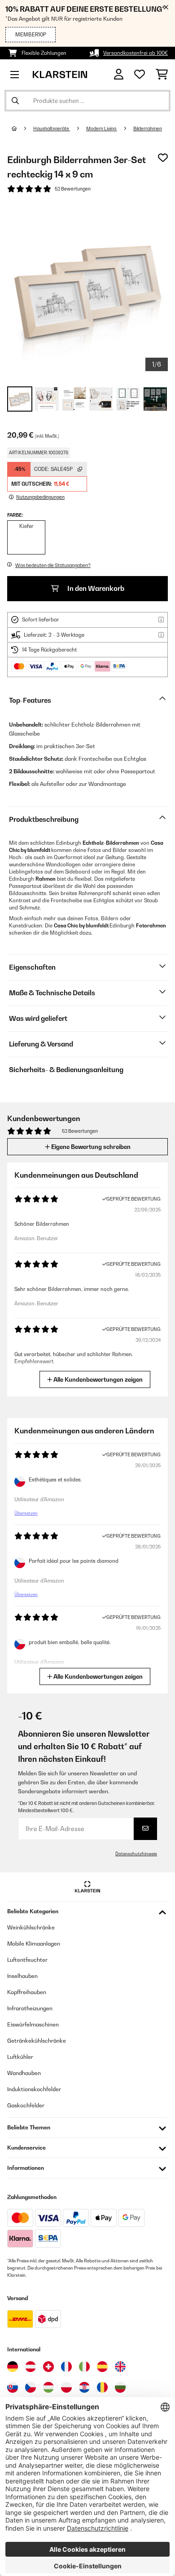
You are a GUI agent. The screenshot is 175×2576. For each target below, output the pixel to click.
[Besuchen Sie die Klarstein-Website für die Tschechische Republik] (31, 2387)
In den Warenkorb (95, 588)
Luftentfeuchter (27, 1960)
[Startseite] (22, 129)
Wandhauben (24, 2073)
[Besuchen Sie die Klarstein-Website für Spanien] (102, 2367)
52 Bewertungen (73, 189)
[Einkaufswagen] (162, 75)
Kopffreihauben (27, 1992)
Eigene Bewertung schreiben (90, 1147)
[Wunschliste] (140, 75)
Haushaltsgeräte (52, 129)
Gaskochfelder (26, 2105)
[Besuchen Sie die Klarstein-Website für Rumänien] (102, 2387)
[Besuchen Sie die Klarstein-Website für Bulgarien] (120, 2387)
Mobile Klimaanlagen (34, 1944)
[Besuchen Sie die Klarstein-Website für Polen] (66, 2387)
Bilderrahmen (148, 129)
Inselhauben (22, 1976)
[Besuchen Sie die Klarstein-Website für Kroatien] (84, 2387)
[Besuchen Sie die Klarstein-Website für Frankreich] (66, 2367)
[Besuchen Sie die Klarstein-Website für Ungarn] (48, 2387)
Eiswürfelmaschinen (33, 2024)
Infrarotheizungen (30, 2008)
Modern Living (102, 129)
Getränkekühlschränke (37, 2041)
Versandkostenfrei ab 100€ (136, 53)
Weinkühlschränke (31, 1927)
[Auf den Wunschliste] (163, 158)
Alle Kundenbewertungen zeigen (97, 1379)
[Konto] (119, 74)
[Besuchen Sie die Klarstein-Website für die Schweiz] (48, 2367)
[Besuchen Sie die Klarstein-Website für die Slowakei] (13, 2387)
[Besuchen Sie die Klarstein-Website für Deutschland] (13, 2367)
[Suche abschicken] (15, 101)
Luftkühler (20, 2057)
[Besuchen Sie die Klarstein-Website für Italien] (84, 2367)
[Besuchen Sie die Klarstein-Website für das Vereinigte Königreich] (120, 2367)
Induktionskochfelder (34, 2089)
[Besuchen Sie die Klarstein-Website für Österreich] (31, 2367)
